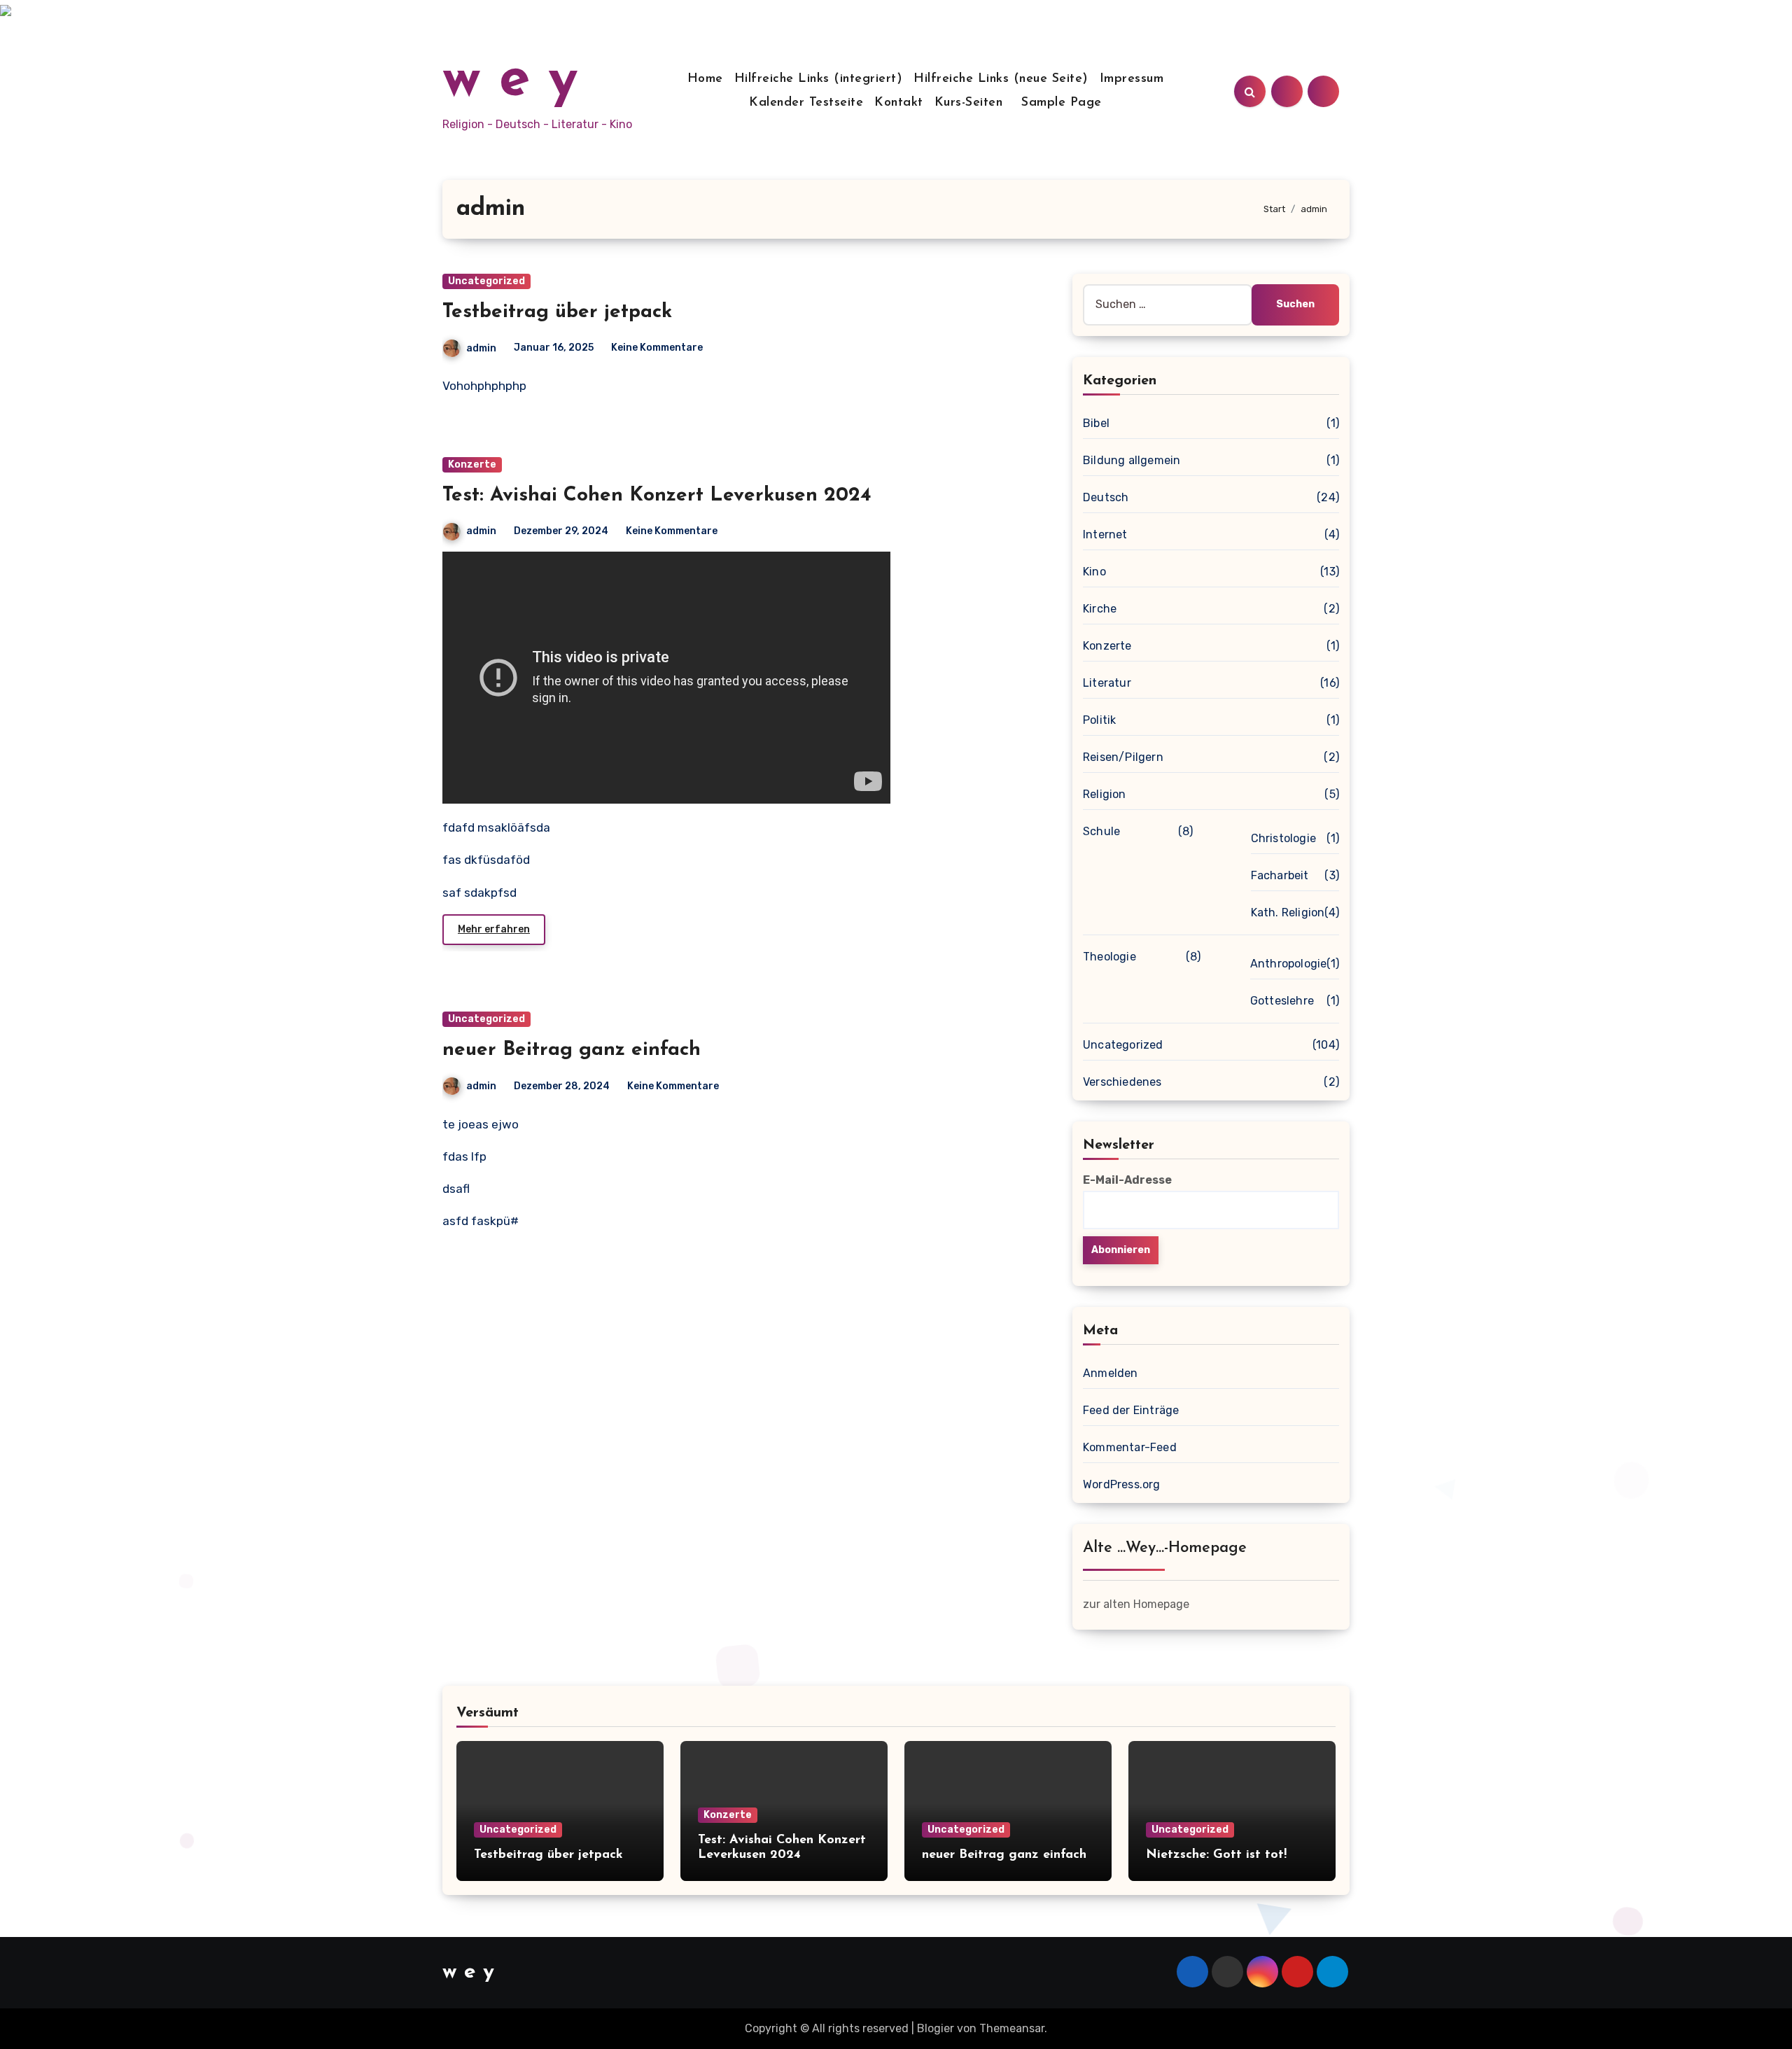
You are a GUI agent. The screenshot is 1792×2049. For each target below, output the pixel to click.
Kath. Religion (1288, 912)
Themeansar (1012, 2028)
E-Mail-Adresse (1127, 1180)
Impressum (1132, 79)
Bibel (1096, 423)
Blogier (936, 2028)
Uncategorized (486, 281)
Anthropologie (1289, 964)
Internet (1105, 534)
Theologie (1109, 957)
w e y (510, 81)
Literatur (1107, 683)
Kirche (1100, 609)
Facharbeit (1280, 875)
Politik (1099, 720)
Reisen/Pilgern (1123, 757)
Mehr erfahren (494, 929)
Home (705, 79)
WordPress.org (1122, 1484)
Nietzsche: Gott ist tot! (1216, 1855)
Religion (1105, 794)
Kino (1094, 572)
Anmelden (1111, 1373)
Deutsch (1106, 497)
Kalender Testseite (806, 103)
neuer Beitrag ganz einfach (572, 1050)
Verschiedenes (1122, 1082)
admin (481, 348)
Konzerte (472, 464)
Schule (1101, 831)
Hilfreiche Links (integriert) (819, 79)
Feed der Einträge (1131, 1410)
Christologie (1283, 838)
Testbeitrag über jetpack (557, 312)
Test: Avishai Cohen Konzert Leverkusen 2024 (657, 496)
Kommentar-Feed (1130, 1447)
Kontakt (899, 103)
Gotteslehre (1282, 1001)
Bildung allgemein (1132, 460)
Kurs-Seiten (969, 103)
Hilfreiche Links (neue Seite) (1001, 79)
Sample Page (1062, 103)
